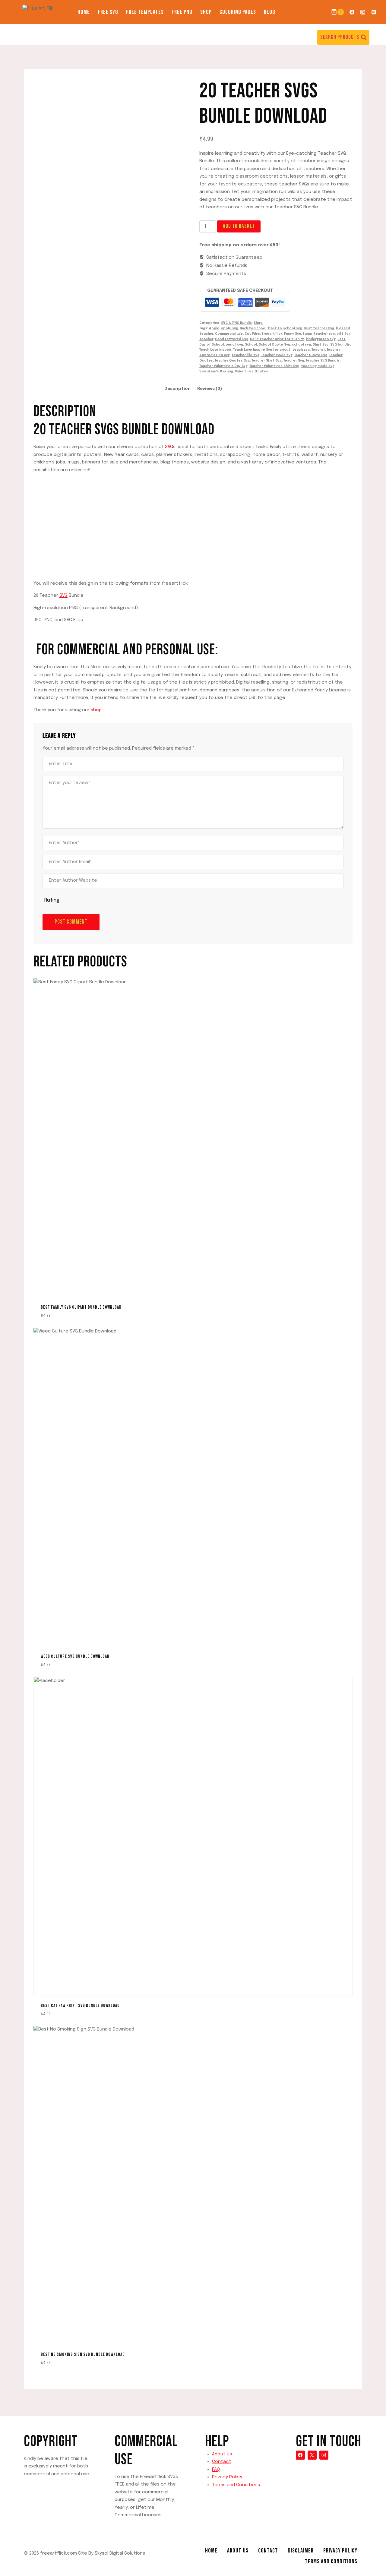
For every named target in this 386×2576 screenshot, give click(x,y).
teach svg (301, 350)
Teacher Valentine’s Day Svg (223, 366)
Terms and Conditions (236, 2485)
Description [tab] (177, 389)
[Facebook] (352, 12)
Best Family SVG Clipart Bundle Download (81, 1307)
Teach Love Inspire (215, 350)
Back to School (253, 328)
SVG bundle (340, 345)
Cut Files (252, 334)
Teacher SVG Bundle (323, 361)
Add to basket (239, 226)
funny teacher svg (319, 334)
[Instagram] (363, 12)
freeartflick (272, 334)
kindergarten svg (321, 339)
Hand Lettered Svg (232, 339)
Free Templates (145, 12)
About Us (222, 2454)
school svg (301, 345)
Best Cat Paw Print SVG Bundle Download (80, 2006)
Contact (222, 2462)
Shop (206, 12)
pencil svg (234, 345)
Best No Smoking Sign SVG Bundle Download (83, 2355)
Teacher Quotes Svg (232, 361)
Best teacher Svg (319, 328)
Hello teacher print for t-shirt (277, 339)
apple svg (229, 328)
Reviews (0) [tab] (210, 389)
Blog (270, 12)
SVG (169, 447)
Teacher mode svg (277, 355)
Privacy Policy (227, 2477)
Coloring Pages (238, 12)
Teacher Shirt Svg (267, 361)
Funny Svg (293, 334)
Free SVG (108, 12)
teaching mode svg (318, 366)
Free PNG (182, 12)
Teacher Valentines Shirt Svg (274, 366)
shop (96, 710)
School (251, 345)
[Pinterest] (374, 12)
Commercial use (229, 334)
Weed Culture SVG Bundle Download (75, 1656)
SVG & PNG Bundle (236, 323)
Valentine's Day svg (216, 371)
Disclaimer (301, 2551)
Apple (214, 328)
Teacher (318, 350)
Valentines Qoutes (252, 371)
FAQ (216, 2470)
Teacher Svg (294, 361)
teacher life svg (245, 355)
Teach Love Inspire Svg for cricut (262, 350)
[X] (312, 2455)
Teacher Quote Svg (311, 355)
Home (84, 12)
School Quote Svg (274, 345)
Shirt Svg (321, 345)
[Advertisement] (193, 521)
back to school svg (285, 328)
